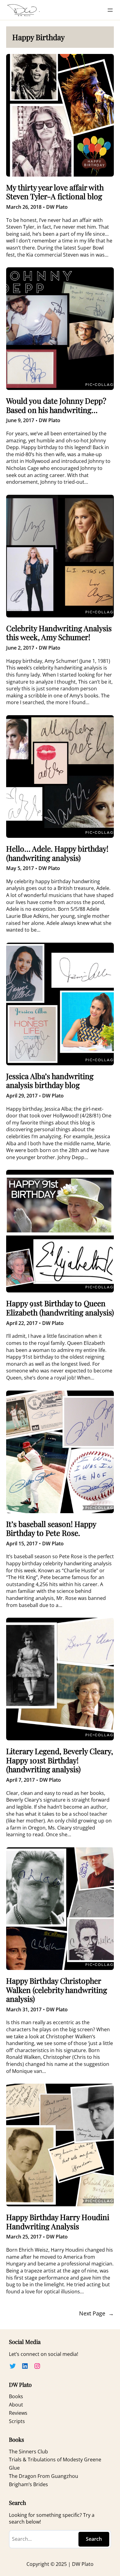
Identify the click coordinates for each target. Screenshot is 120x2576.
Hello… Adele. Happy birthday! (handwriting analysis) (57, 853)
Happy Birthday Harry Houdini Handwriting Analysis (58, 2221)
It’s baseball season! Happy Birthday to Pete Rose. (51, 1528)
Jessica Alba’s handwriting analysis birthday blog (50, 1080)
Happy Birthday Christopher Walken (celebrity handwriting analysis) (57, 1990)
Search (94, 2539)
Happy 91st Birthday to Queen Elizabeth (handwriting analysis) (60, 1308)
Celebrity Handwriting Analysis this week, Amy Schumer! (59, 633)
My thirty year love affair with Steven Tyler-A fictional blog (55, 192)
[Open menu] (110, 10)
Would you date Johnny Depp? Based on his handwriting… (56, 405)
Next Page (96, 2314)
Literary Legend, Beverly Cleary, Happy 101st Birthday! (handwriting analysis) (60, 1760)
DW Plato (57, 207)
